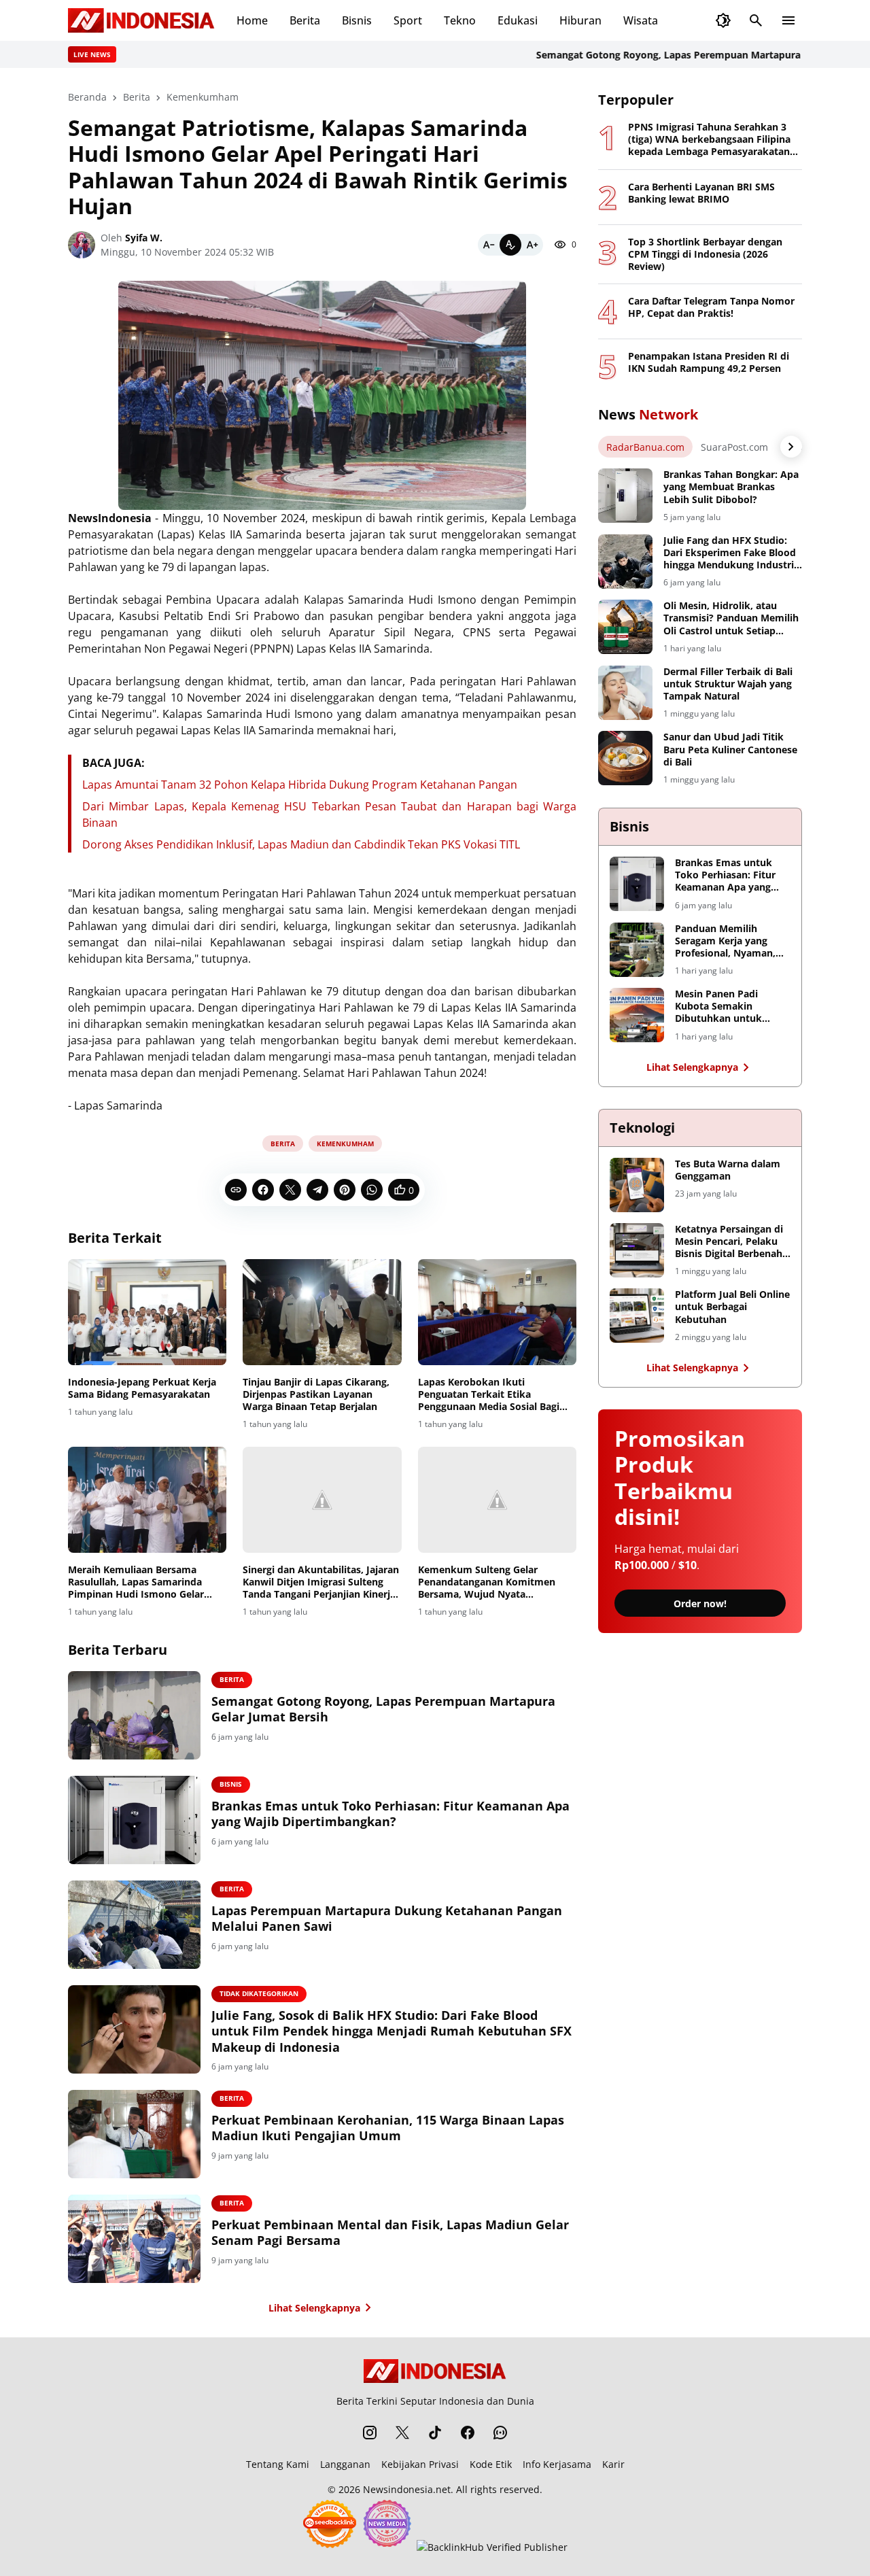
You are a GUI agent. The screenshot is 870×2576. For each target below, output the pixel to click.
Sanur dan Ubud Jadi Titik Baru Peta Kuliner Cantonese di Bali (730, 749)
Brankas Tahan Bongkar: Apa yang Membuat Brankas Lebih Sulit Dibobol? (731, 487)
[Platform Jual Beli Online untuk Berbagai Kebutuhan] (637, 1316)
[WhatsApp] (372, 1190)
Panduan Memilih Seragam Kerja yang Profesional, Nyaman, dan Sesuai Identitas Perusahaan (725, 941)
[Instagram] (370, 2433)
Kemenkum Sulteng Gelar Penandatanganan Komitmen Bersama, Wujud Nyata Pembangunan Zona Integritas (489, 1582)
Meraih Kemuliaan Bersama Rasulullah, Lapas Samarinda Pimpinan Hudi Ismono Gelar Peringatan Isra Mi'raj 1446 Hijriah (136, 1582)
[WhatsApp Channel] (500, 2433)
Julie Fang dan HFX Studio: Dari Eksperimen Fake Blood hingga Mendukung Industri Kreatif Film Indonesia (730, 553)
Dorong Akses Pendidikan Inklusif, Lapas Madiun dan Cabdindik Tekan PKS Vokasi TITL (301, 844)
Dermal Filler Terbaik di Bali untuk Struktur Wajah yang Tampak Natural (728, 684)
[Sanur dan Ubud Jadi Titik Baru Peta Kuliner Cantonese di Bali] (625, 758)
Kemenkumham (345, 1144)
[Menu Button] (788, 20)
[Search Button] (756, 20)
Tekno (460, 20)
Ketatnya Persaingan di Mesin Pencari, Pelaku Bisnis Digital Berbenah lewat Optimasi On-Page (732, 1242)
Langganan (345, 2464)
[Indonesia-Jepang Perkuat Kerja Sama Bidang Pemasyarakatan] (147, 1312)
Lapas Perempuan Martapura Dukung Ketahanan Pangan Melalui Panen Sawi (387, 1919)
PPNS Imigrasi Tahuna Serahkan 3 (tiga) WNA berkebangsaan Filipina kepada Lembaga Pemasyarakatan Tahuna (709, 140)
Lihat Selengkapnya (314, 2308)
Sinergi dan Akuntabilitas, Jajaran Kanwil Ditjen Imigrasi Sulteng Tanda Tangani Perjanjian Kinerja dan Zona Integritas (321, 1582)
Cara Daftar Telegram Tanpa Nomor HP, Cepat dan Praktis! (711, 307)
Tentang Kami (278, 2464)
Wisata (641, 20)
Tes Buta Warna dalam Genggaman (728, 1170)
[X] (290, 1190)
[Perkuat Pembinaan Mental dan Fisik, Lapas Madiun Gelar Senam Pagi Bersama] (134, 2239)
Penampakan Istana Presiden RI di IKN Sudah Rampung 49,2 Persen (709, 362)
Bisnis (357, 20)
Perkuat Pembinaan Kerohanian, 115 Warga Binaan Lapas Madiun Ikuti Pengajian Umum (388, 2128)
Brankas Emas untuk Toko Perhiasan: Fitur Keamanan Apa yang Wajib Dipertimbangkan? (390, 1814)
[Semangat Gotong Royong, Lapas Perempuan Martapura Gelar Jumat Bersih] (134, 1715)
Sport (408, 20)
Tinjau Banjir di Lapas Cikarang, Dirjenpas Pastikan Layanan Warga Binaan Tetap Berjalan (316, 1394)
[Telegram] (317, 1190)
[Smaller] (489, 245)
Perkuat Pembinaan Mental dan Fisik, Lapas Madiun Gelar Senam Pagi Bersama (390, 2233)
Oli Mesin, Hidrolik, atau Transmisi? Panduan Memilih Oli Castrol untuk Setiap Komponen (731, 618)
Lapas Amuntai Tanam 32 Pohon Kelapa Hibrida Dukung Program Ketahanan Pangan (300, 785)
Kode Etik (491, 2464)
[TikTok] (435, 2433)
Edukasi (518, 20)
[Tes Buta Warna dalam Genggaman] (637, 1185)
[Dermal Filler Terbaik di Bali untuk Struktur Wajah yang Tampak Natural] (625, 693)
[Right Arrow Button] (791, 447)
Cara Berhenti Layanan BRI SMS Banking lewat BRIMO (701, 193)
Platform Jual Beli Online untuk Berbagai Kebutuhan (732, 1307)
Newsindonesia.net (407, 2489)
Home (252, 20)
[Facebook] (263, 1190)
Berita (305, 20)
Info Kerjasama (557, 2464)
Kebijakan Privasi (420, 2464)
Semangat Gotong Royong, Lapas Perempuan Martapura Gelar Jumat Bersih (673, 55)
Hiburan (580, 20)
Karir (613, 2464)
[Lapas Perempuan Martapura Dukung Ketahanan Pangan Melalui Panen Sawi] (134, 1925)
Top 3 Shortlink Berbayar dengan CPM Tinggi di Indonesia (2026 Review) (705, 254)
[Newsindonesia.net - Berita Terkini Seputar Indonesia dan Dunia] (141, 20)
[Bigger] (532, 245)
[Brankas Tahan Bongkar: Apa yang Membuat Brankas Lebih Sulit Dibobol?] (625, 496)
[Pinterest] (345, 1190)
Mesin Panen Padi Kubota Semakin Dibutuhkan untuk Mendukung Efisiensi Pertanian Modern (724, 1007)
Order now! (700, 1603)
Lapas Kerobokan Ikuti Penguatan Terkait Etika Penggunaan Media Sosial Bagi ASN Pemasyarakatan (489, 1395)
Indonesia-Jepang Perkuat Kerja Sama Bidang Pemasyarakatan (142, 1388)
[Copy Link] (236, 1190)
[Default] (510, 245)
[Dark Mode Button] (723, 20)
